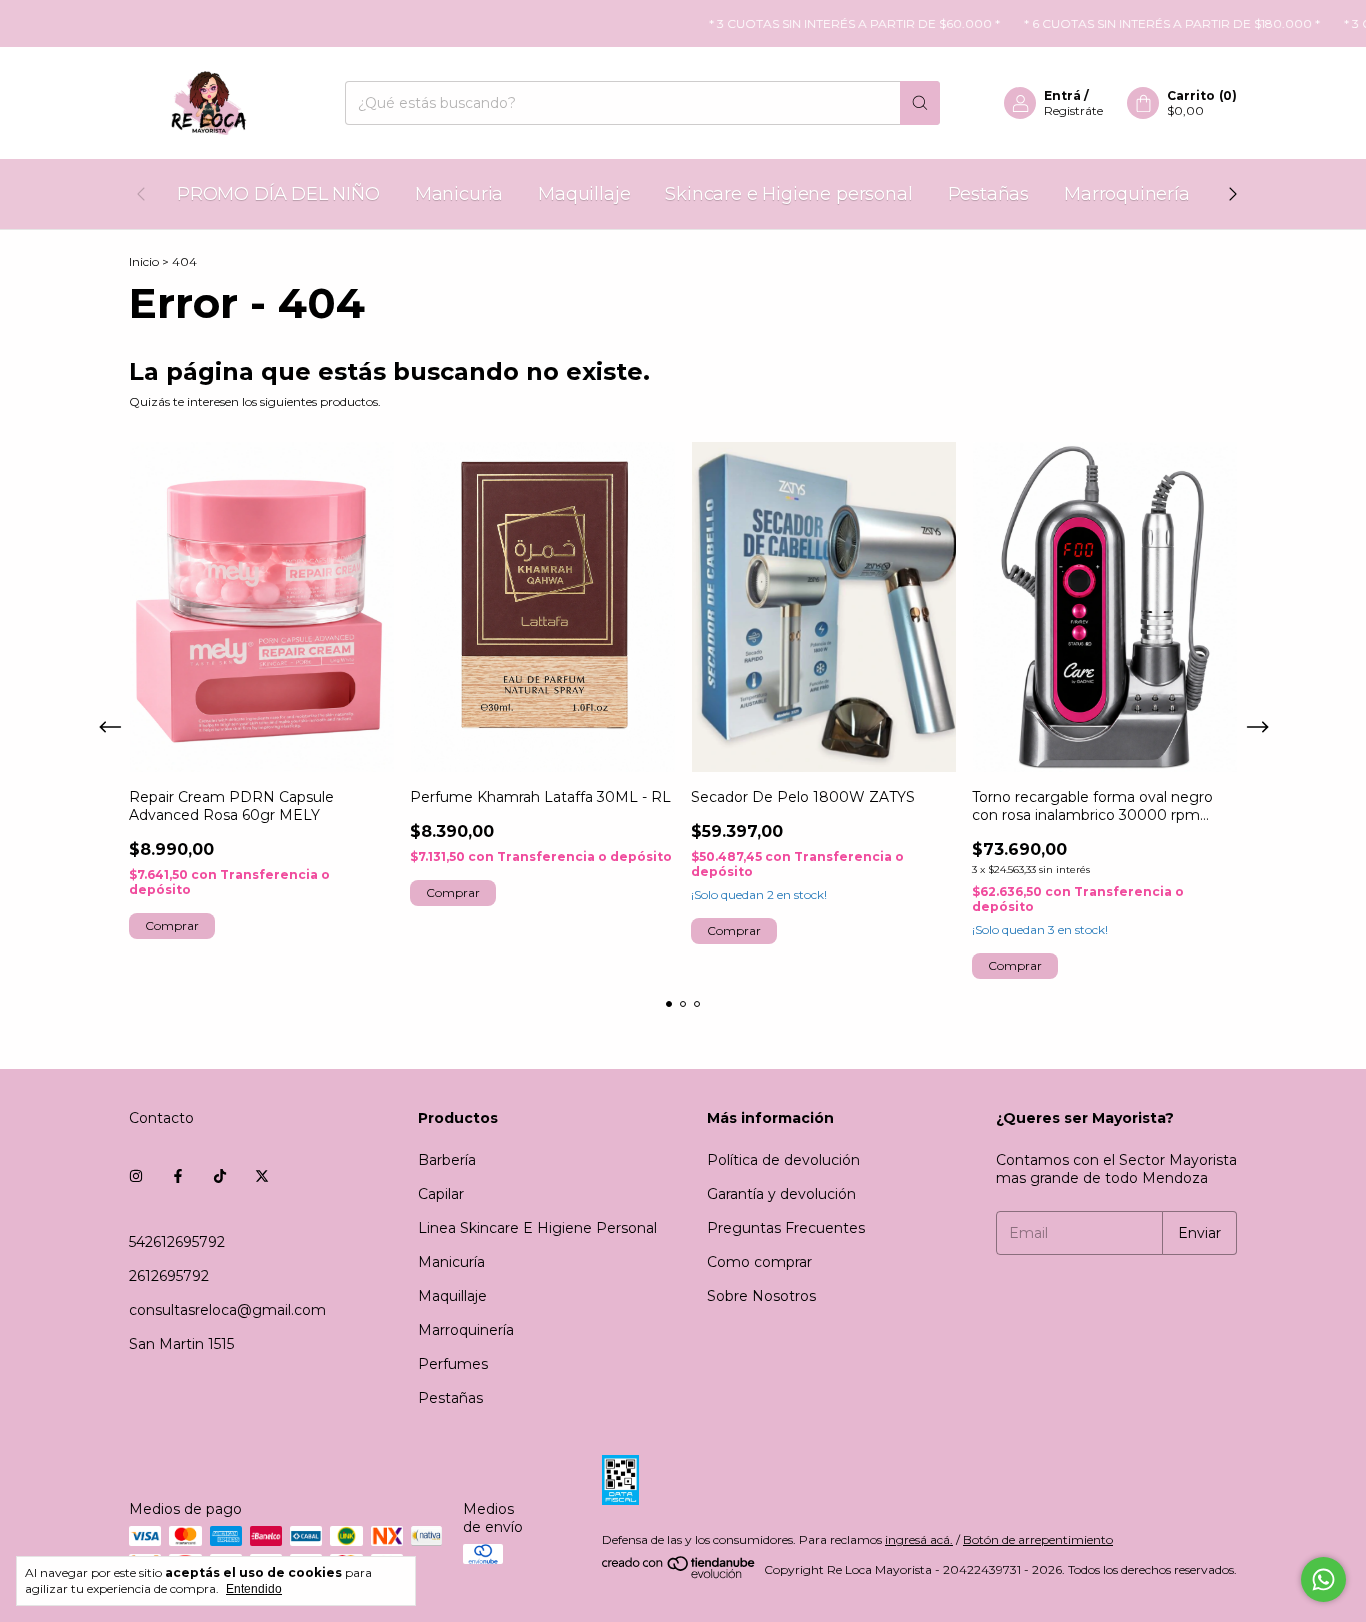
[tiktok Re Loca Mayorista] (220, 1176)
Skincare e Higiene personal (788, 194)
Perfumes (453, 1364)
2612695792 (169, 1276)
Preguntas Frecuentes (786, 1228)
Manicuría (451, 1262)
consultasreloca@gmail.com (227, 1310)
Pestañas (989, 194)
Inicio (144, 261)
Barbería (447, 1160)
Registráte (1073, 110)
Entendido (254, 1589)
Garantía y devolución (781, 1194)
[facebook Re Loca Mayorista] (178, 1176)
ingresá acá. (919, 1539)
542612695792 (177, 1242)
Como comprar (759, 1262)
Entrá (1062, 95)
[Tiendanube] (679, 1574)
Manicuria (459, 194)
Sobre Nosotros (761, 1296)
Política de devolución (783, 1160)
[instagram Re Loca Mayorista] (136, 1176)
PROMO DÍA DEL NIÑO (278, 194)
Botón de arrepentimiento (1038, 1539)
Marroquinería (1127, 194)
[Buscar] (920, 103)
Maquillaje (584, 194)
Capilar (441, 1194)
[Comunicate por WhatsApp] (1323, 1579)
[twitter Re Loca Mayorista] (262, 1176)
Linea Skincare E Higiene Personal (537, 1228)
